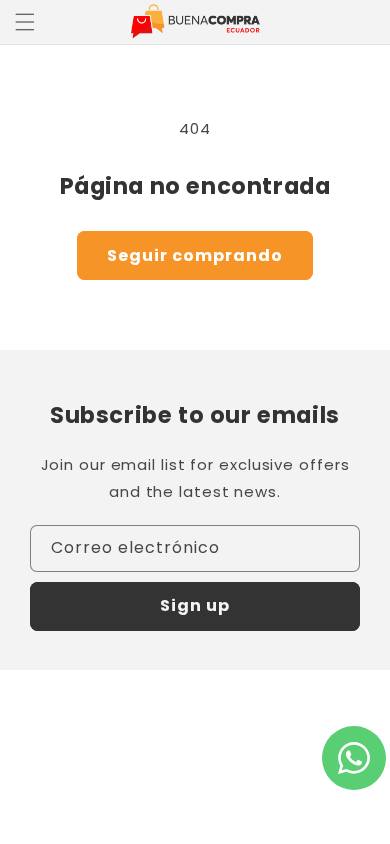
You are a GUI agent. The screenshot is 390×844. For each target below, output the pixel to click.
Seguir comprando (195, 255)
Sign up (195, 605)
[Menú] (25, 22)
